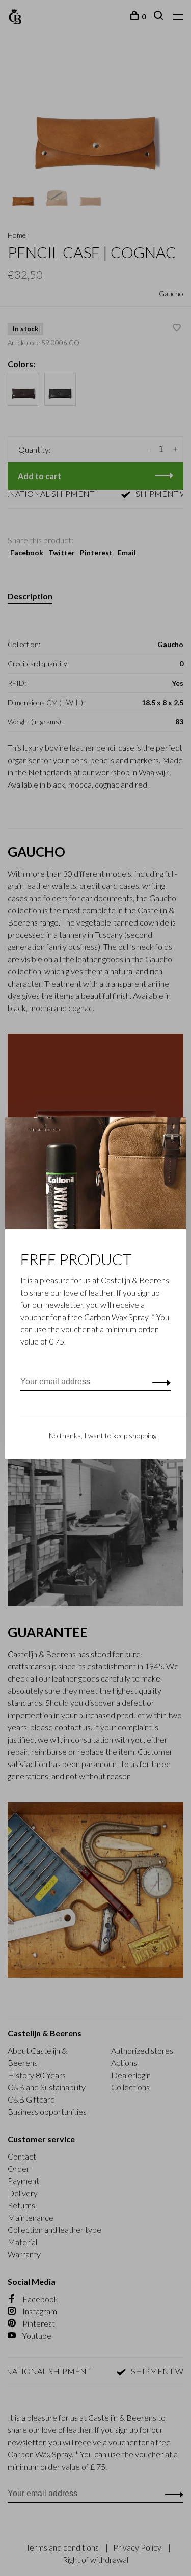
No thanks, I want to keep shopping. (103, 1435)
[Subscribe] (159, 1382)
